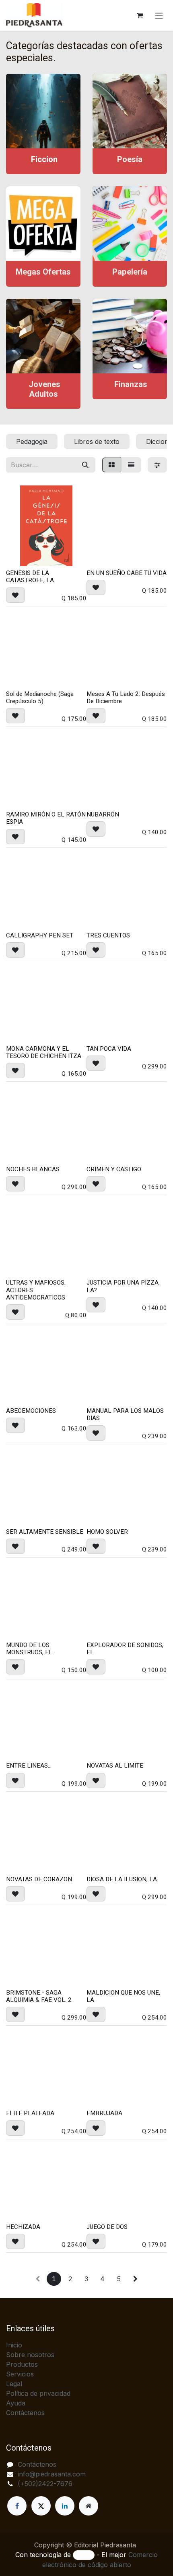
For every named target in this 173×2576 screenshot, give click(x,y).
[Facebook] (17, 2506)
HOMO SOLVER (107, 1532)
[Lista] (131, 465)
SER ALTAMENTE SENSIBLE (45, 1532)
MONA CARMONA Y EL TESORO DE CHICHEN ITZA (44, 1052)
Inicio (14, 2345)
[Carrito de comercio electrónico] (140, 15)
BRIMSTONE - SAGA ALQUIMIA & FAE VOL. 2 (39, 1996)
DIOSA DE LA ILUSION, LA (122, 1879)
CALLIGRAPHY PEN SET (40, 935)
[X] (41, 2506)
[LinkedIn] (65, 2506)
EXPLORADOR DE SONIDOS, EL (125, 1649)
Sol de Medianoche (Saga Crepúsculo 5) (40, 698)
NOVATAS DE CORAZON (39, 1879)
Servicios (20, 2374)
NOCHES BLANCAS (33, 1169)
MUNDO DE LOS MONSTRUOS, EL (29, 1649)
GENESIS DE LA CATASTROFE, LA (30, 577)
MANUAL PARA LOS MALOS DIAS (125, 1414)
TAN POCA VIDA (109, 1049)
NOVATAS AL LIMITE (115, 1766)
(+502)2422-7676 (45, 2484)
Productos (22, 2364)
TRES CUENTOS (108, 935)
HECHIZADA (23, 2227)
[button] (15, 595)
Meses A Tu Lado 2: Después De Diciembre (126, 698)
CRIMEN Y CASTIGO (114, 1169)
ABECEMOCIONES (31, 1411)
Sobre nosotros (30, 2355)
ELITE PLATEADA (30, 2113)
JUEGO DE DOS (107, 2227)
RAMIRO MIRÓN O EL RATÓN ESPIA (46, 818)
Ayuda (16, 2403)
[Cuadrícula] (112, 465)
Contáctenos (25, 2413)
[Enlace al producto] (43, 111)
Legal (14, 2384)
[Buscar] (85, 465)
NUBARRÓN (103, 814)
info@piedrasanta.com (52, 2474)
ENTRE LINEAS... (29, 1766)
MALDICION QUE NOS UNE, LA (123, 1996)
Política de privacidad (38, 2393)
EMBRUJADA (104, 2113)
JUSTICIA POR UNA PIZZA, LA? (123, 1286)
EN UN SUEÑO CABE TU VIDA (127, 573)
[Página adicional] (89, 2506)
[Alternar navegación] (159, 15)
